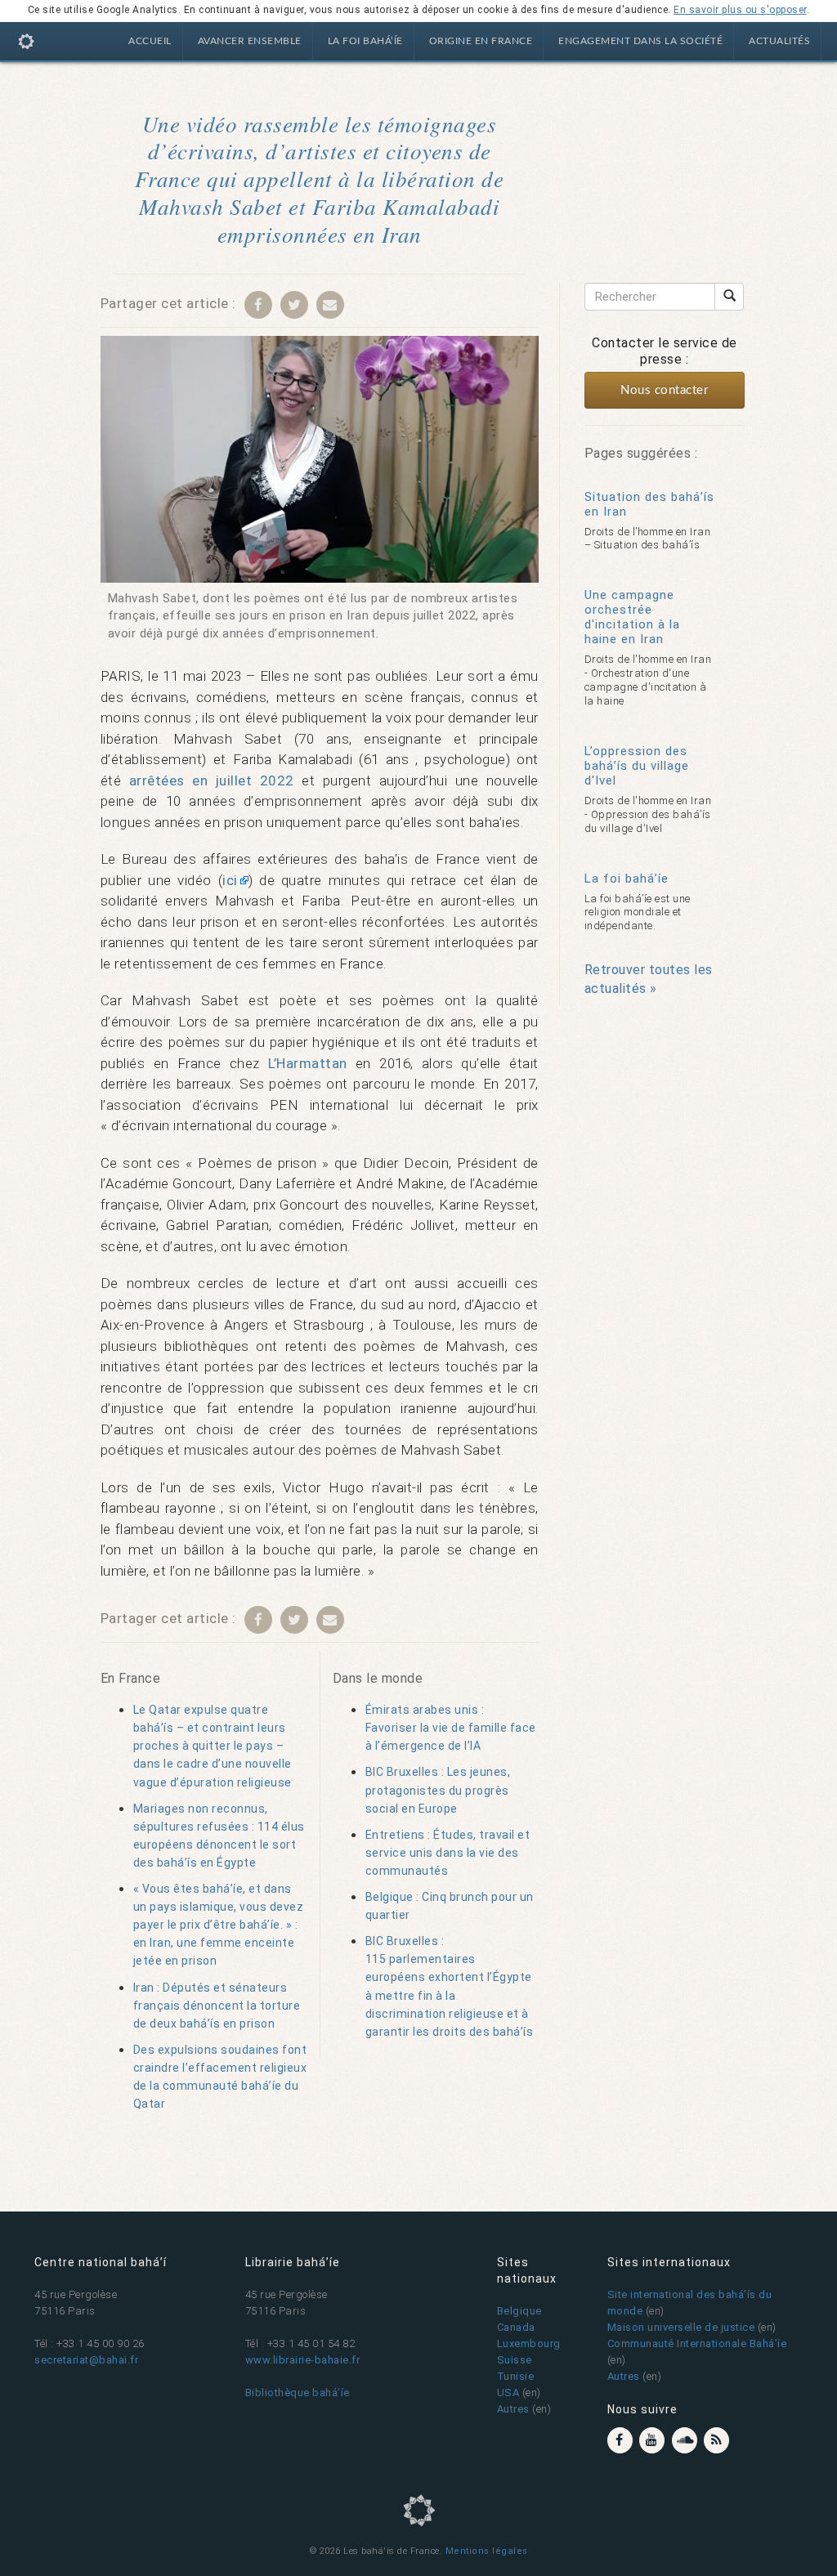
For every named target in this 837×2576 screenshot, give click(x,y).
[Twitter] (294, 304)
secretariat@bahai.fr (86, 2360)
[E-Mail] (330, 304)
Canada (516, 2327)
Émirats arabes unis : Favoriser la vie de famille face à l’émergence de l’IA (451, 1728)
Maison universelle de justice (681, 2327)
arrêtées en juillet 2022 (212, 780)
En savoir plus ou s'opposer (740, 10)
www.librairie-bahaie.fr (303, 2360)
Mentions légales (487, 2551)
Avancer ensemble (250, 41)
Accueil (150, 41)
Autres (513, 2409)
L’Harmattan (308, 1063)
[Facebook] (258, 304)
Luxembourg (529, 2343)
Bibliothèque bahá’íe (298, 2393)
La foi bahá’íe (365, 41)
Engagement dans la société (640, 41)
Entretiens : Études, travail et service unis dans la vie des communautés (448, 1853)
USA (508, 2393)
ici (230, 880)
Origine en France (481, 41)
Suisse (515, 2360)
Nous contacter (664, 390)
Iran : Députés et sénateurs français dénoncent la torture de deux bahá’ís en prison (217, 2006)
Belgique (519, 2311)
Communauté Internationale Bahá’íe (697, 2343)
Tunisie (516, 2376)
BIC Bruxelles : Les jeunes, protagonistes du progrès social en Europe (438, 1790)
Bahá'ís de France (27, 44)
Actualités (779, 41)
